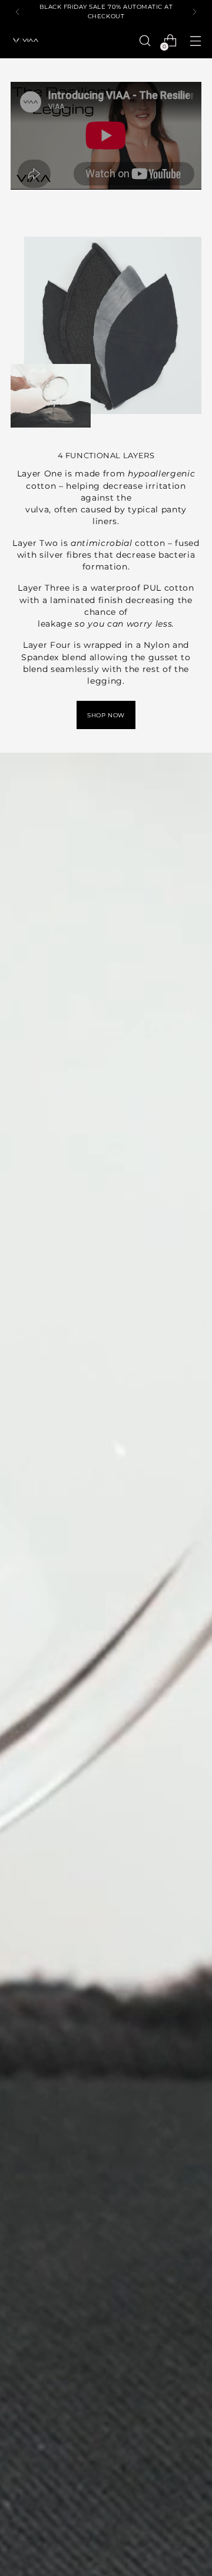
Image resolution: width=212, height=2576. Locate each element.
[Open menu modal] (195, 41)
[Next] (194, 11)
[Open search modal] (145, 41)
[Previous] (18, 11)
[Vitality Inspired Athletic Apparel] (25, 41)
